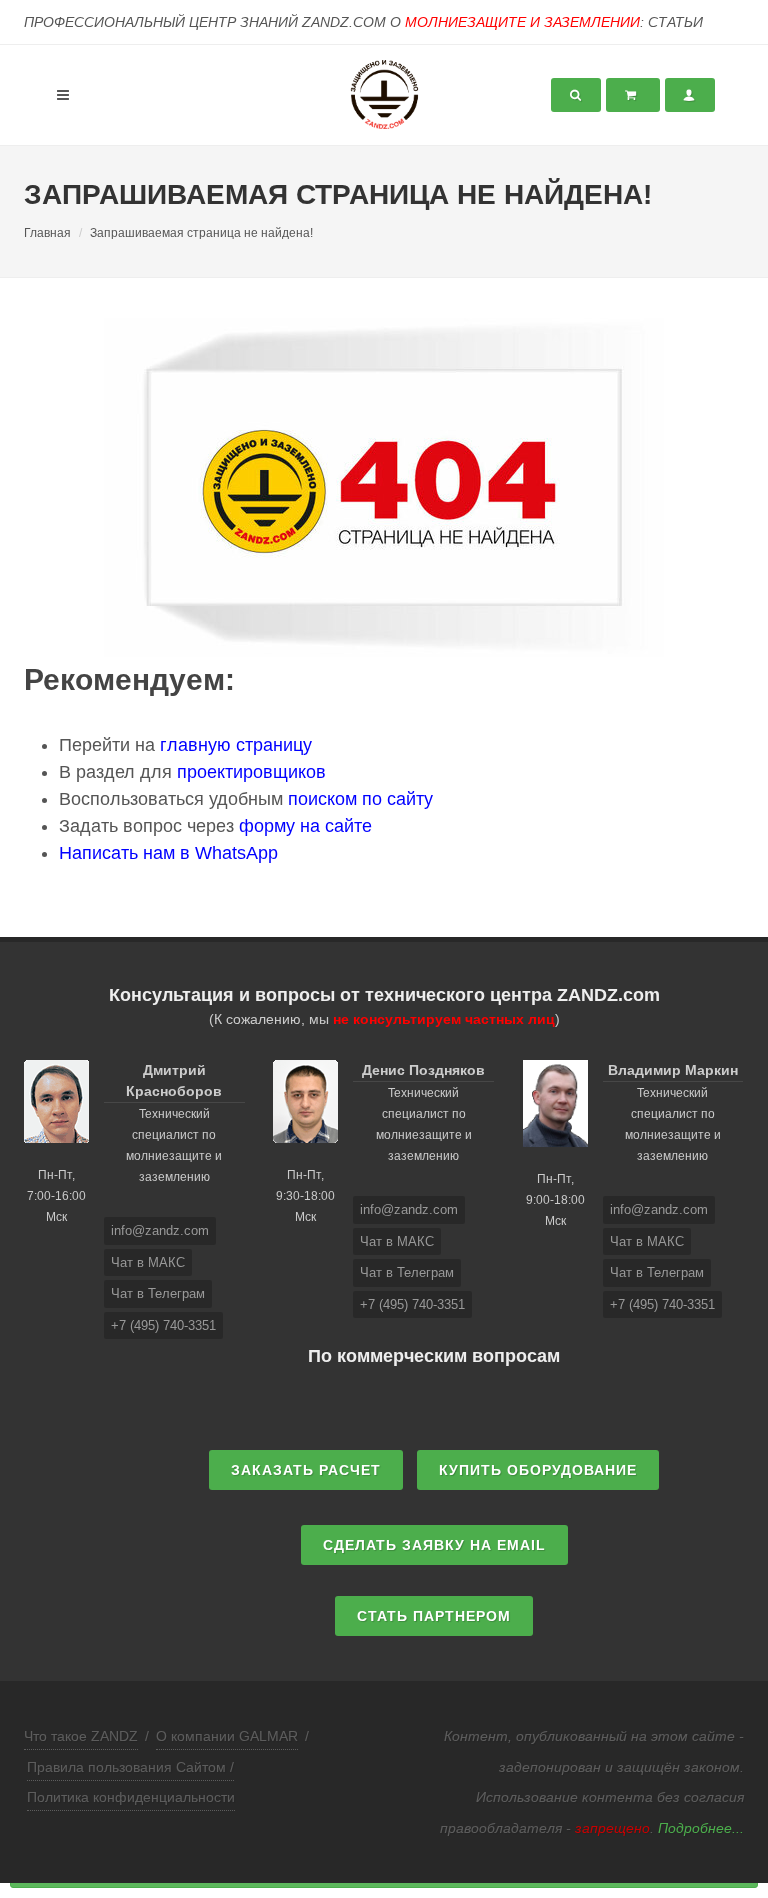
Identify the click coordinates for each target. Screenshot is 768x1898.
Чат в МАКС (148, 1262)
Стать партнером (434, 1616)
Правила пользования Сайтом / (130, 1767)
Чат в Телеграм (158, 1293)
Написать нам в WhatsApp (168, 853)
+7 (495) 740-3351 (163, 1325)
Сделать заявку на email (434, 1545)
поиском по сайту (360, 799)
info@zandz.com (160, 1230)
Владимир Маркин (673, 1070)
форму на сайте (305, 826)
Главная (47, 233)
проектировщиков (251, 772)
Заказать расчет (306, 1470)
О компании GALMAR (227, 1736)
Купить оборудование (538, 1470)
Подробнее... (701, 1828)
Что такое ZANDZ (81, 1736)
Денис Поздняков (423, 1070)
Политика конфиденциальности (131, 1797)
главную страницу (236, 745)
